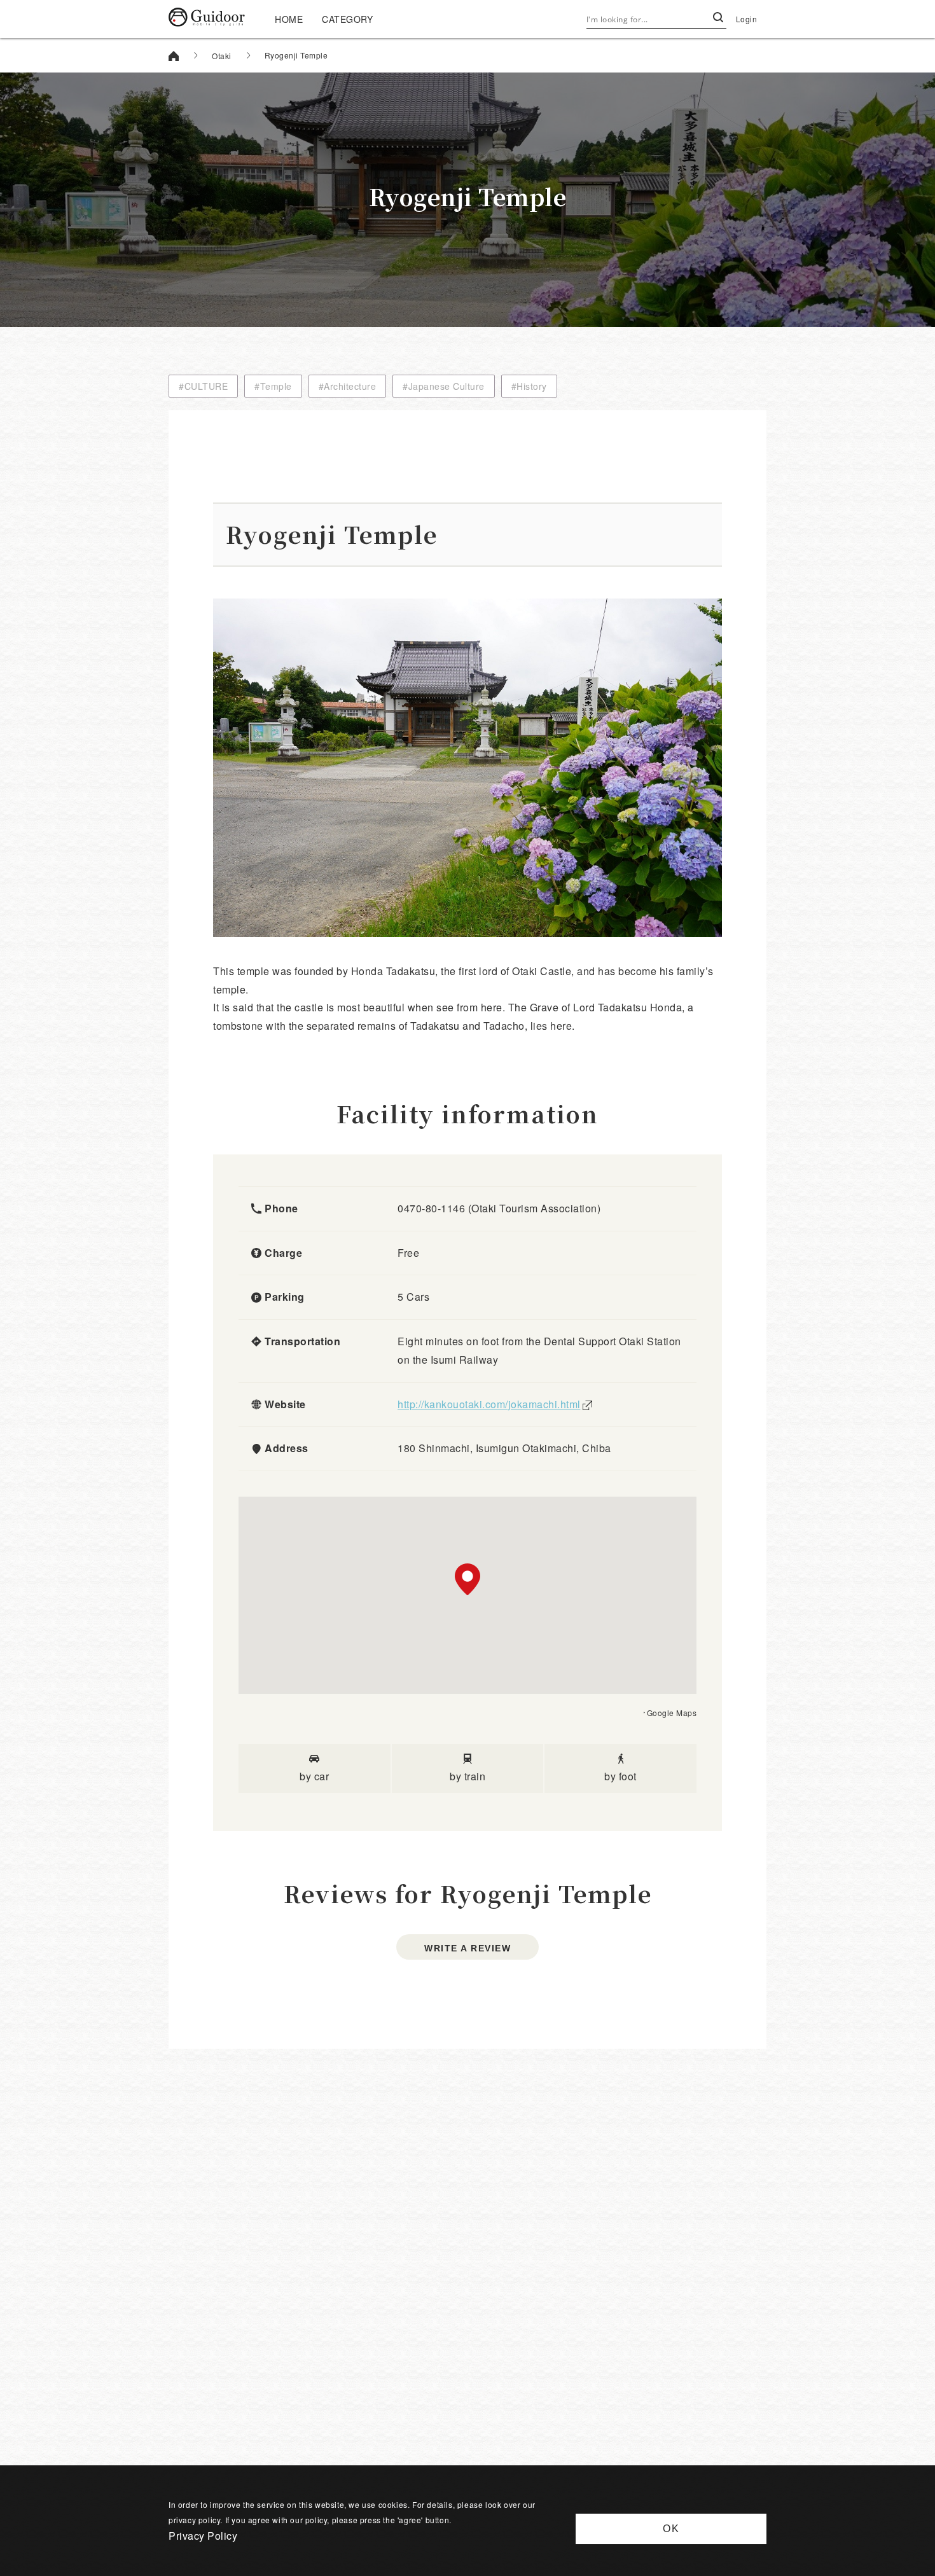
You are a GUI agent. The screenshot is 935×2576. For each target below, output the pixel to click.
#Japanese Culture (444, 386)
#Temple (273, 386)
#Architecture (348, 386)
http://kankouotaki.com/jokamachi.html (489, 1404)
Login (747, 19)
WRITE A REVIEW (468, 1948)
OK (671, 2529)
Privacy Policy (203, 2536)
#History (529, 386)
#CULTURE (203, 386)
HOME (289, 19)
